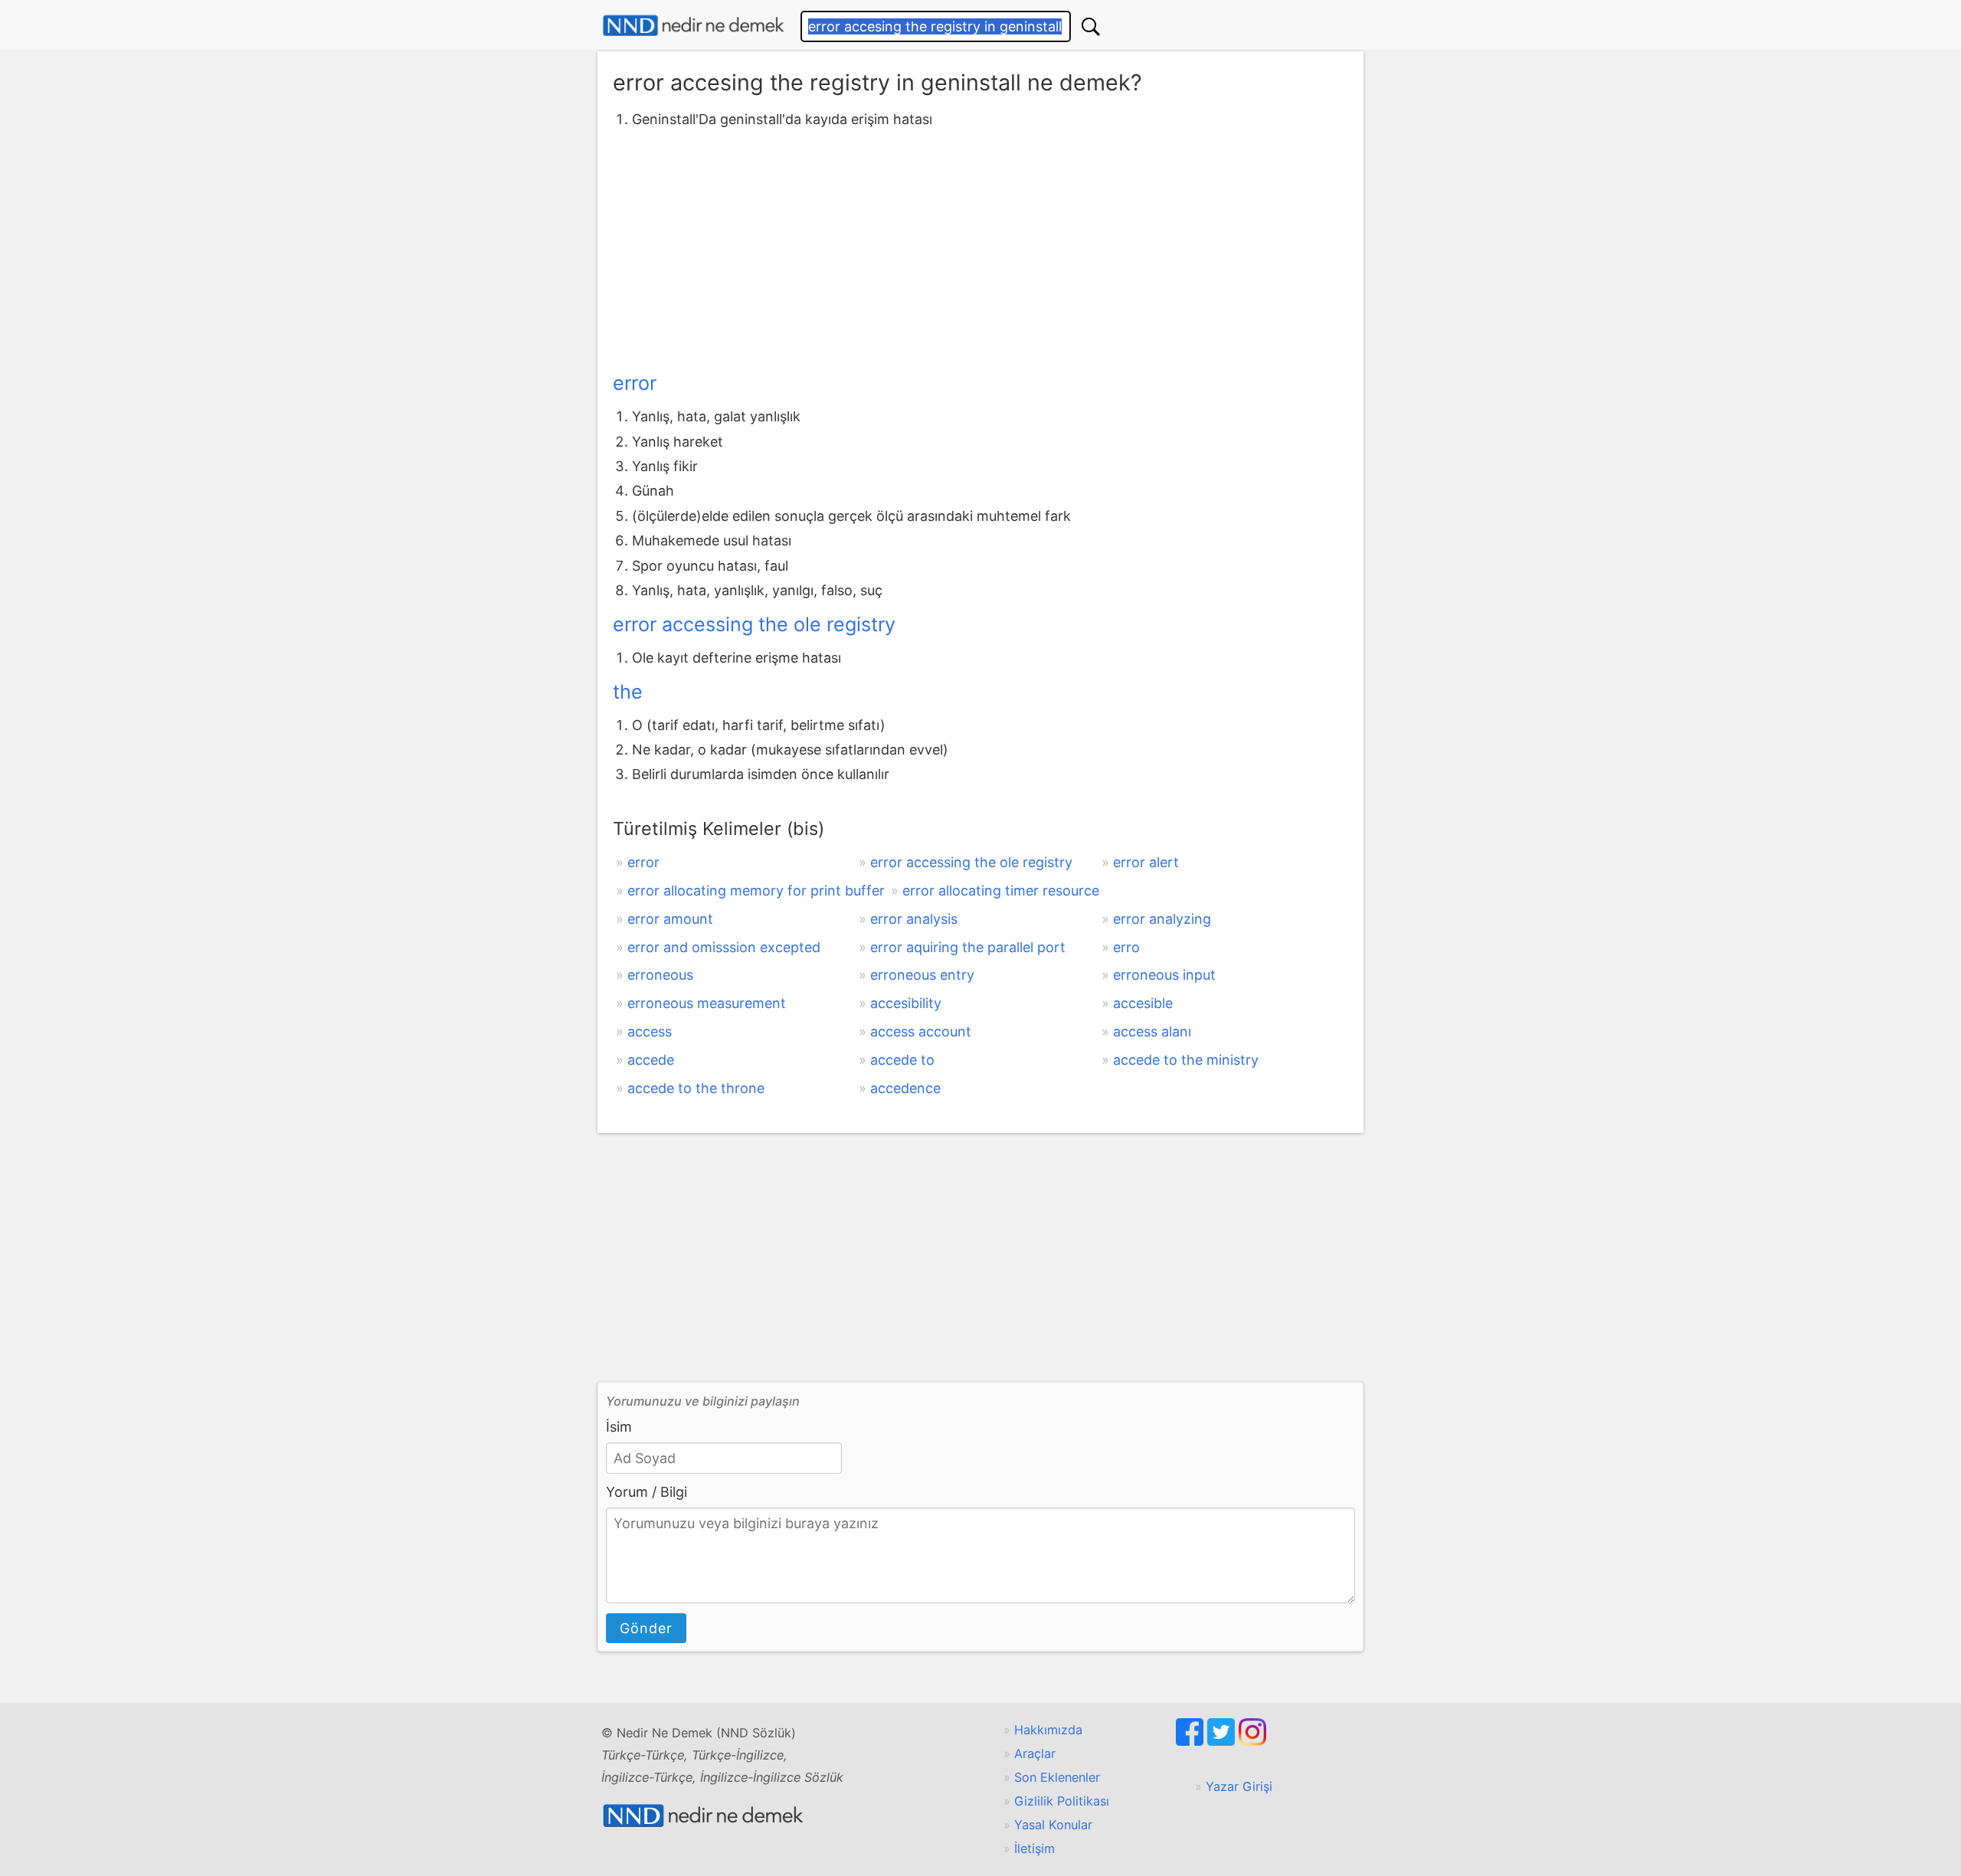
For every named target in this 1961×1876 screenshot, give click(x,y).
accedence (905, 1088)
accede (651, 1060)
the (628, 692)
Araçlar (1035, 1753)
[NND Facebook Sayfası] (1192, 1741)
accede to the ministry (1186, 1060)
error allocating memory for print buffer (756, 891)
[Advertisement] (980, 247)
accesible (1143, 1003)
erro (1126, 947)
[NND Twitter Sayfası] (1223, 1741)
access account (921, 1031)
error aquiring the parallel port (968, 947)
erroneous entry (922, 975)
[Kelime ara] (1091, 26)
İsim (619, 1427)
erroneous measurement (707, 1003)
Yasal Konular (1053, 1825)
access (650, 1031)
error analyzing (1162, 919)
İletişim (1035, 1848)
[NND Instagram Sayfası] (1252, 1741)
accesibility (906, 1003)
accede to (902, 1060)
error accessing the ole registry (754, 624)
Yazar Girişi (1239, 1786)
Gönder (646, 1628)
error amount (670, 919)
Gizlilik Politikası (1062, 1801)
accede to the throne (696, 1088)
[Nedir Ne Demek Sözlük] (693, 26)
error (635, 383)
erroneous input (1164, 975)
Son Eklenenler (1057, 1777)
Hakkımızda (1048, 1730)
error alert (1146, 862)
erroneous (660, 975)
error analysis (914, 919)
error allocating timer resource (1001, 891)
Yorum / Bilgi (647, 1492)
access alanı (1152, 1031)
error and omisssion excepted (724, 947)
